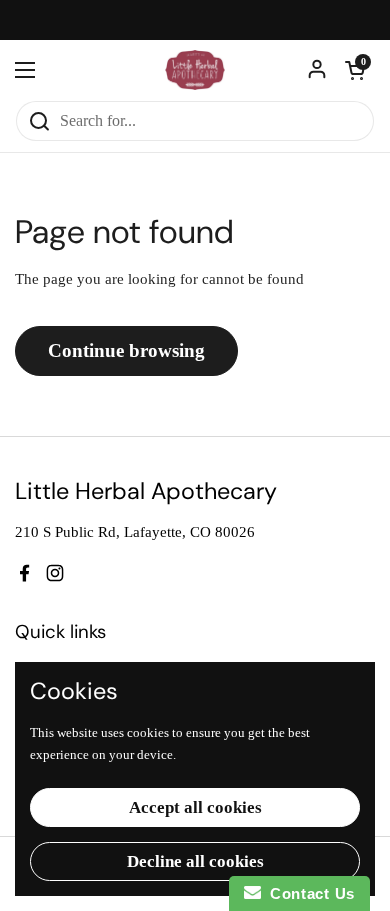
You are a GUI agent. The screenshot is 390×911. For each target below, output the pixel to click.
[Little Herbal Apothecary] (195, 70)
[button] (355, 70)
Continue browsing (126, 350)
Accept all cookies (195, 807)
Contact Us (308, 893)
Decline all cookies (195, 861)
